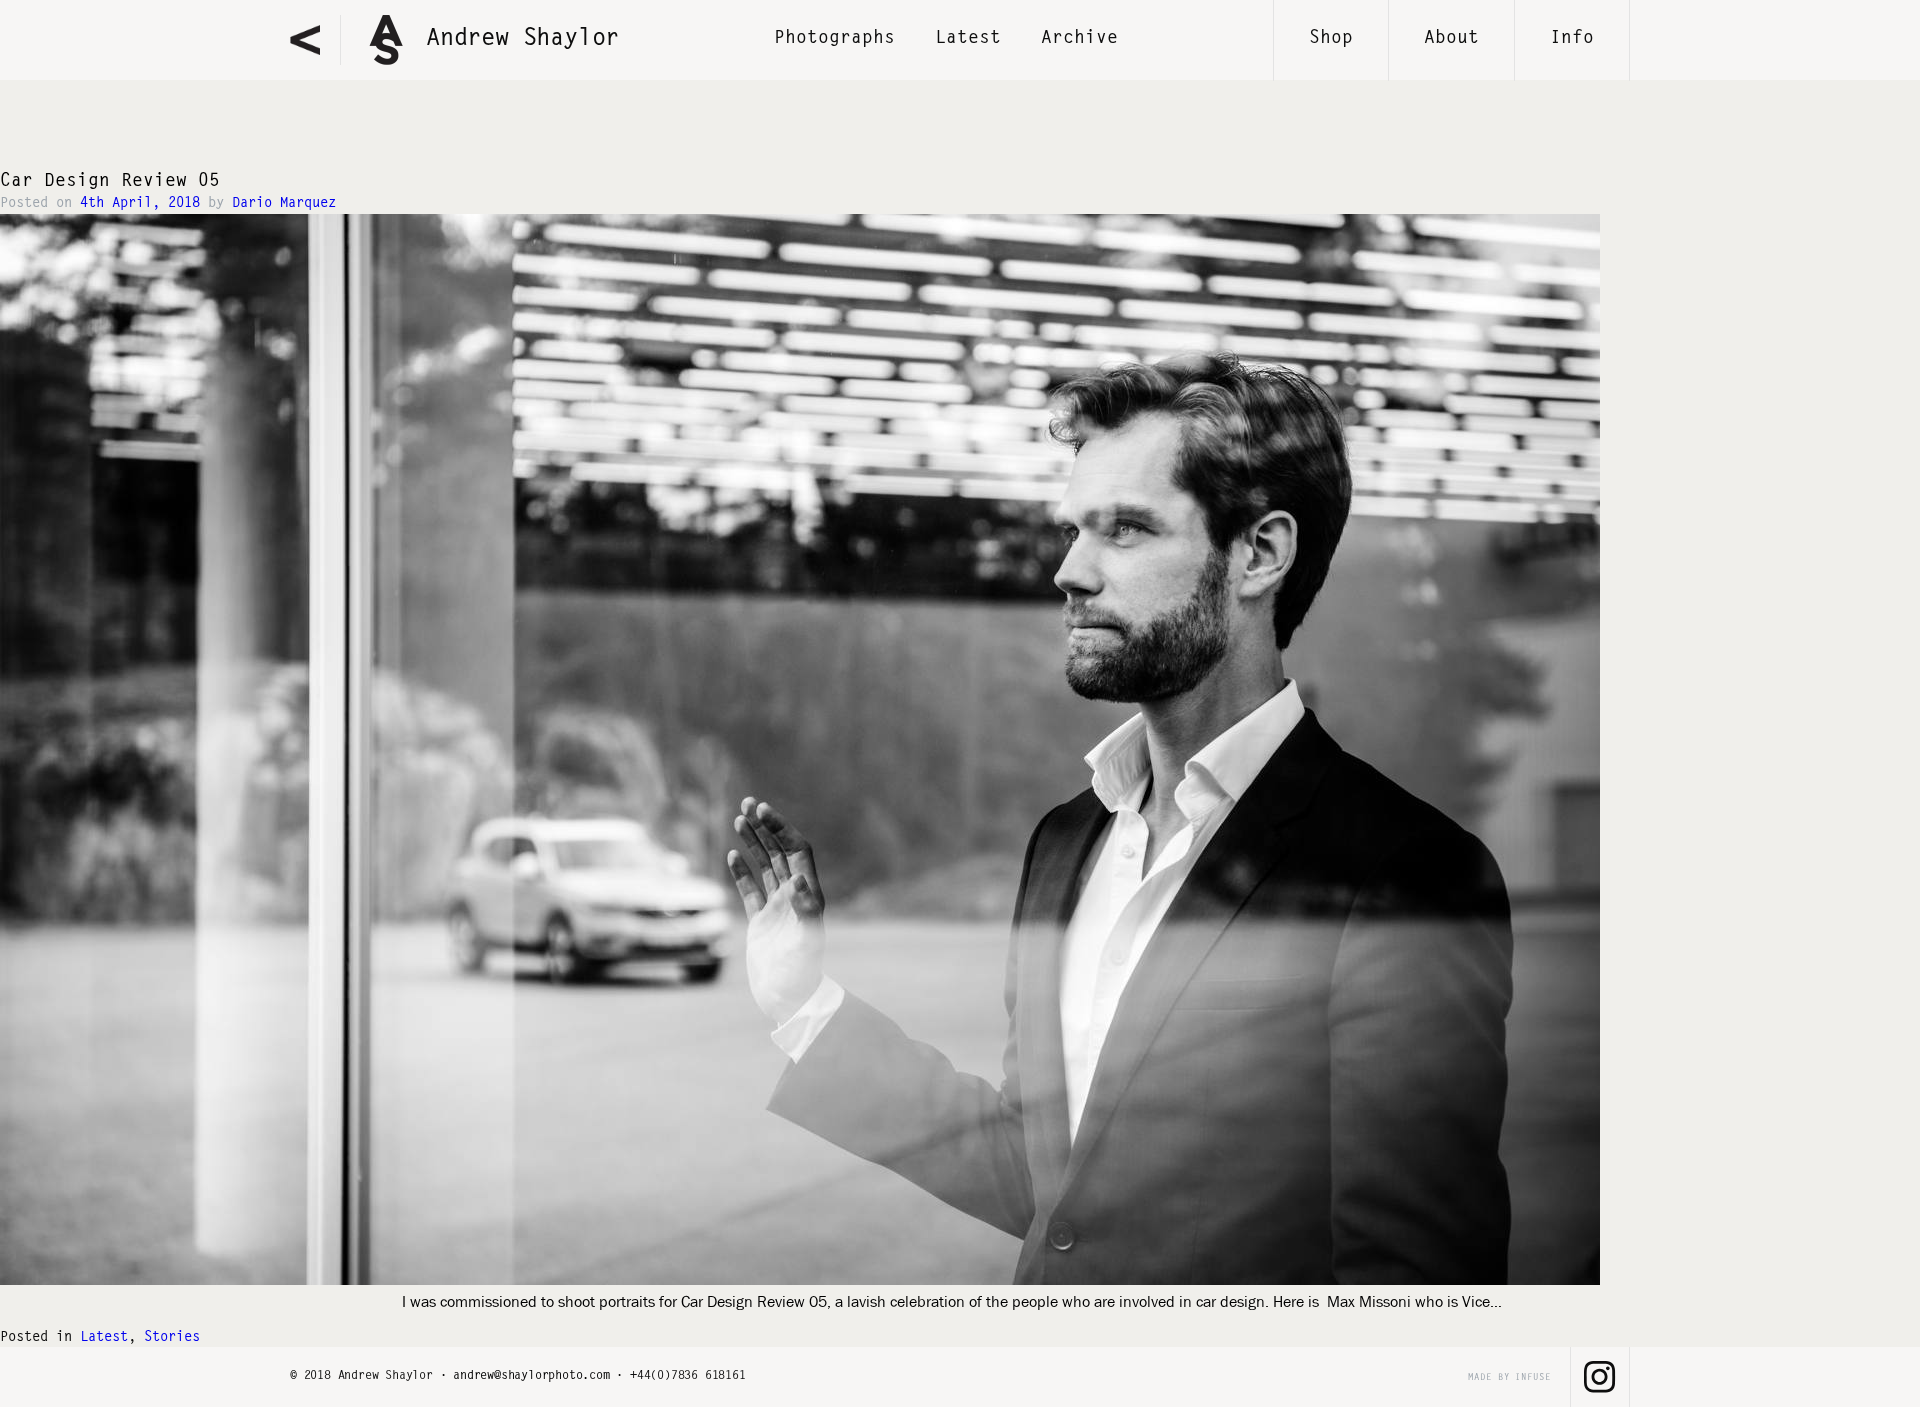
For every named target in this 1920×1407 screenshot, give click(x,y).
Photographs (834, 39)
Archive (1079, 39)
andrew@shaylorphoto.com (531, 1376)
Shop (1331, 39)
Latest (968, 39)
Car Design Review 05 (110, 182)
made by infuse (1509, 1377)
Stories (172, 1338)
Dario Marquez (284, 204)
